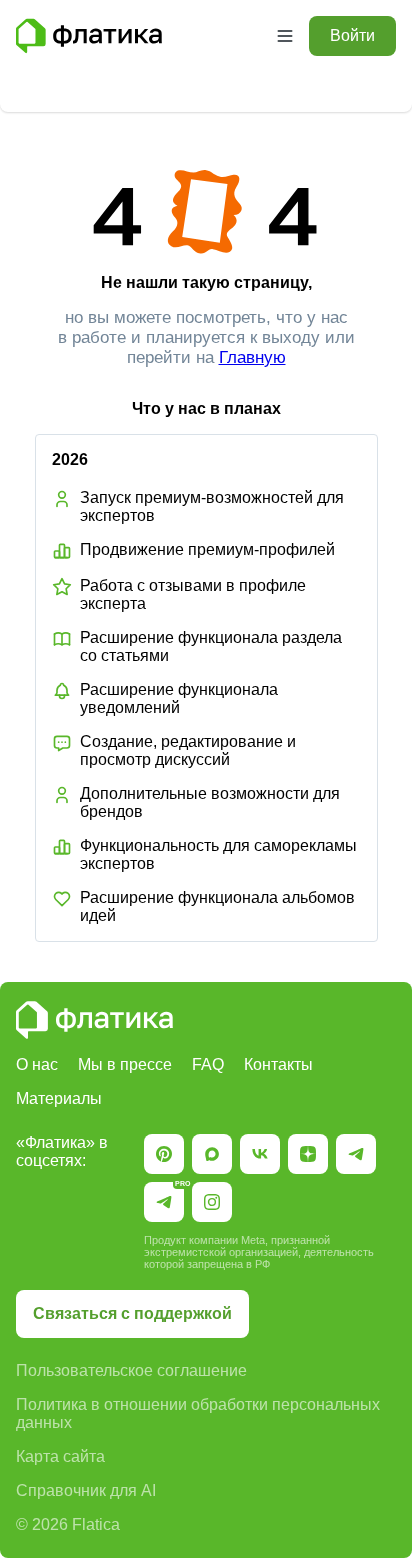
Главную (252, 357)
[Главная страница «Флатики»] (138, 36)
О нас (37, 1064)
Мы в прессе (125, 1064)
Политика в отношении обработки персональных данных (198, 1413)
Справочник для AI (86, 1490)
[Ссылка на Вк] (260, 1154)
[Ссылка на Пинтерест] (164, 1154)
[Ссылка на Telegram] (356, 1154)
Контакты (278, 1064)
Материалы (59, 1098)
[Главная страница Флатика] (94, 1020)
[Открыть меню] (285, 36)
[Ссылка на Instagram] (212, 1202)
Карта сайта (60, 1456)
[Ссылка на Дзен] (308, 1154)
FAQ (208, 1064)
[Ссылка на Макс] (212, 1154)
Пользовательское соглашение (131, 1370)
